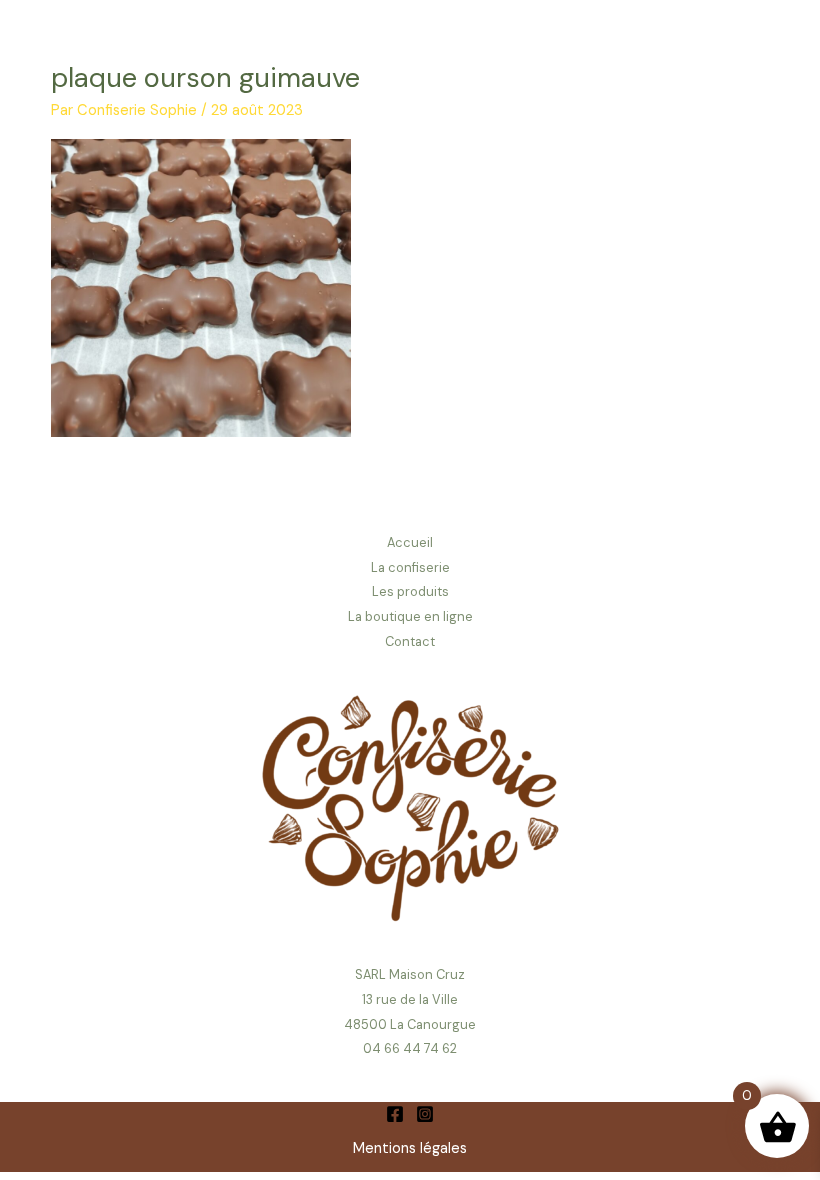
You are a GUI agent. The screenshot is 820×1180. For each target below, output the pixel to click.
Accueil (410, 542)
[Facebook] (395, 1114)
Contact (410, 641)
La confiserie (410, 567)
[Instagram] (425, 1114)
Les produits (410, 591)
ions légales (428, 1148)
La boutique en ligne (410, 616)
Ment (371, 1148)
